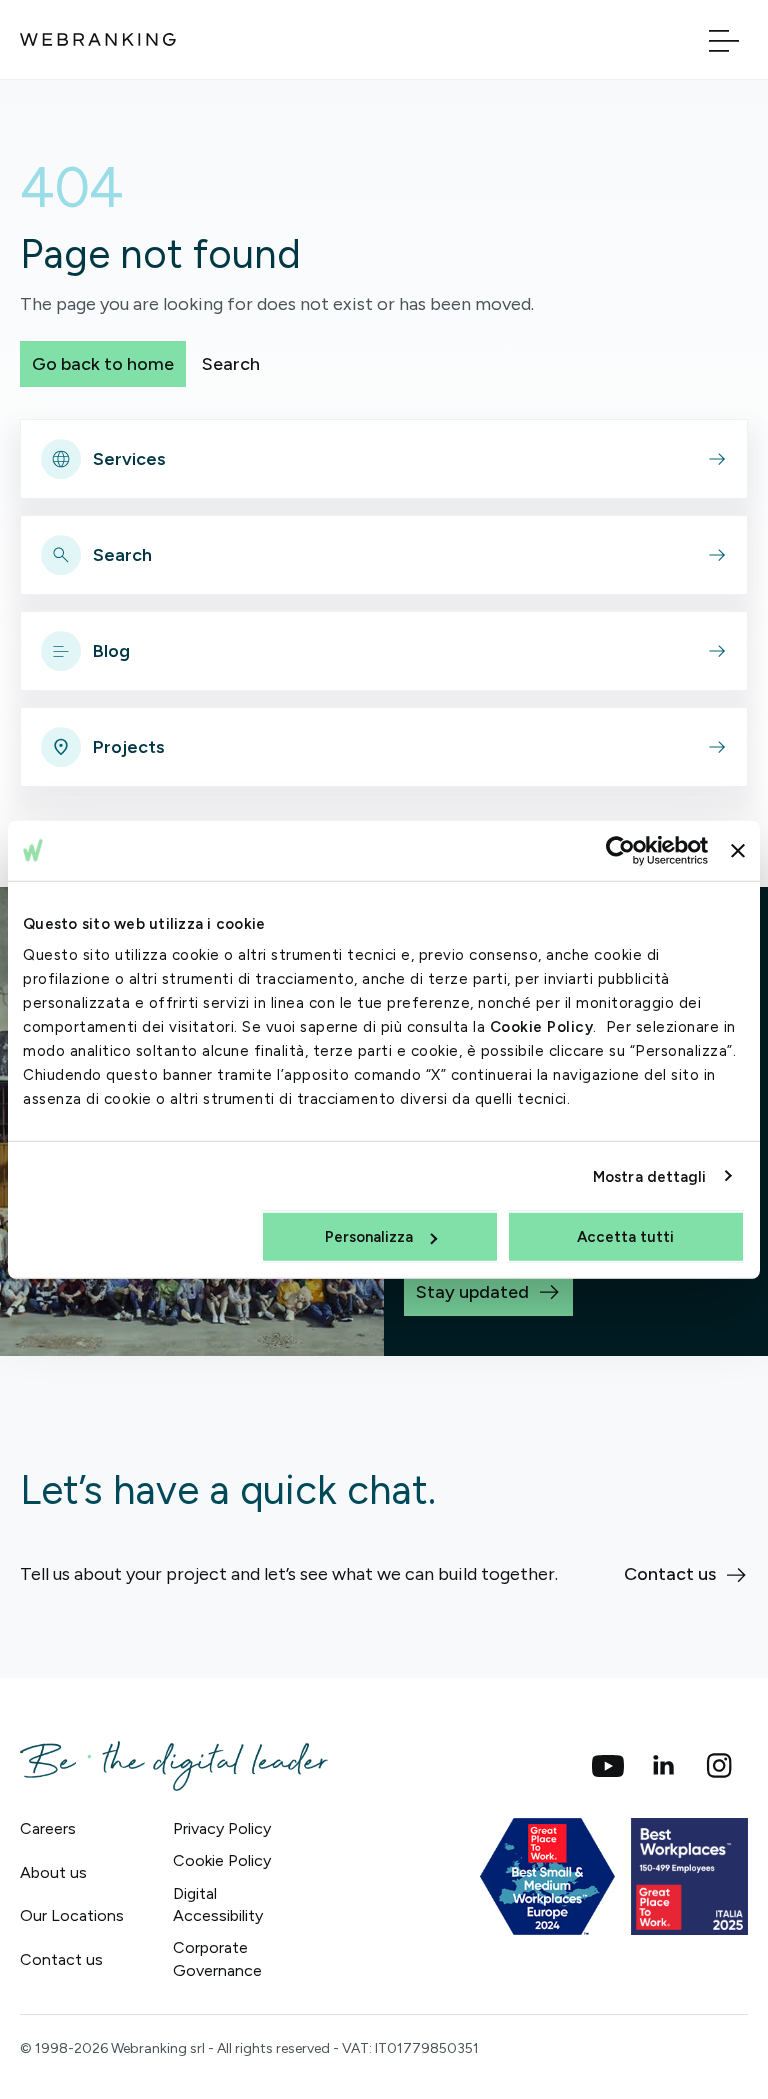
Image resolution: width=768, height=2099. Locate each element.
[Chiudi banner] (738, 850)
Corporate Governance (217, 1958)
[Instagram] (720, 1766)
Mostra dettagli (650, 1176)
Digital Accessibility (218, 1904)
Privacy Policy (222, 1828)
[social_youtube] (608, 1766)
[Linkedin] (664, 1766)
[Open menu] (724, 39)
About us (53, 1872)
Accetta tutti (625, 1237)
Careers (48, 1828)
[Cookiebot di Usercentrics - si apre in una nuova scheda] (620, 850)
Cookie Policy (542, 1027)
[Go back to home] (98, 39)
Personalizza (369, 1237)
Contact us (61, 1959)
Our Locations (72, 1915)
